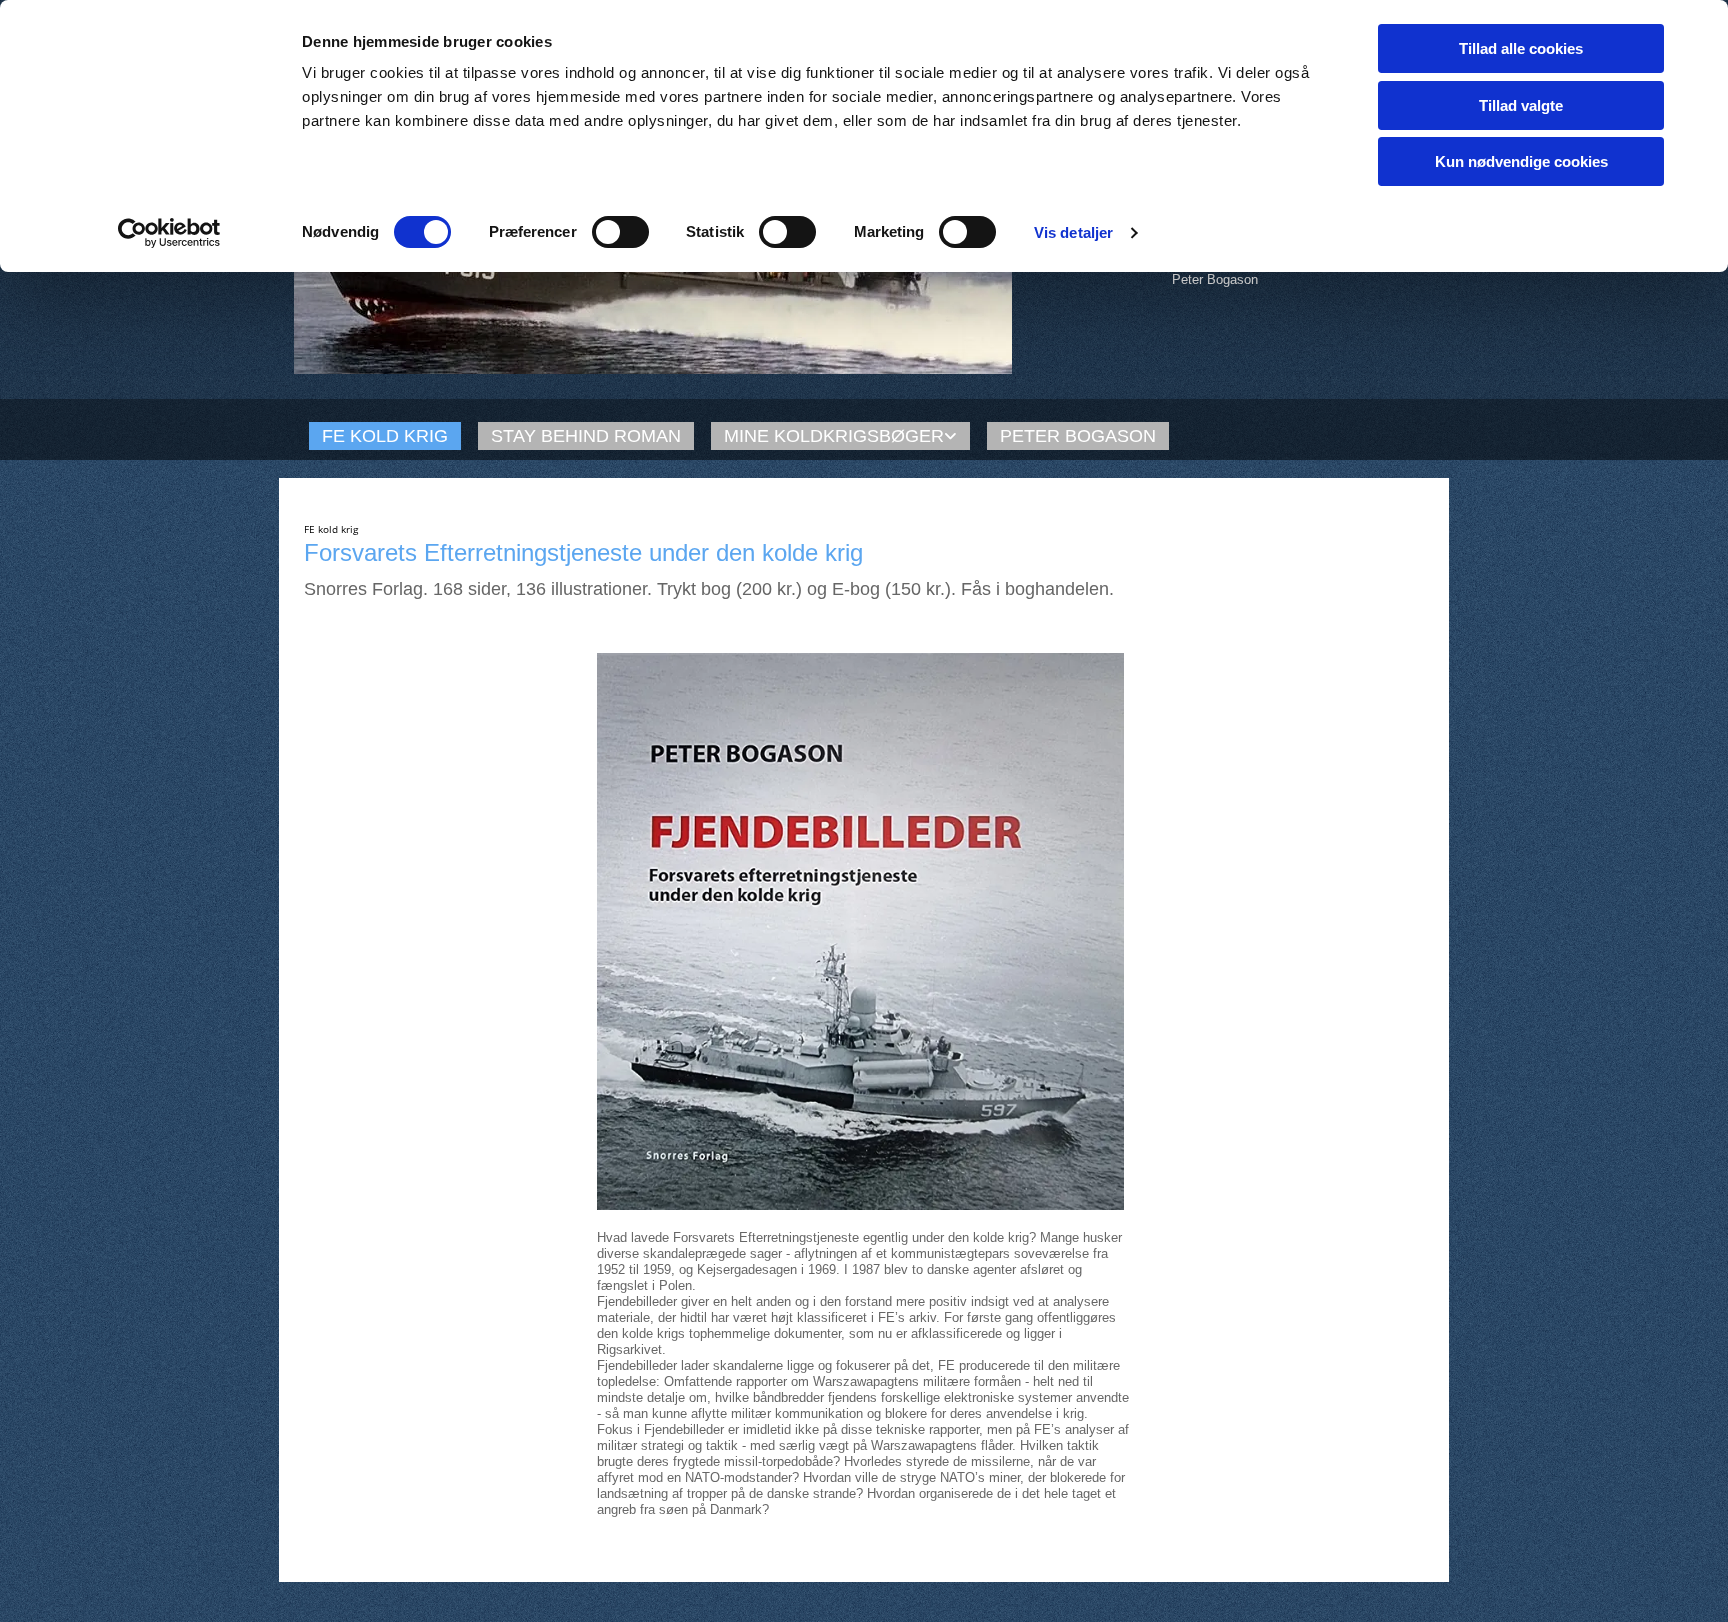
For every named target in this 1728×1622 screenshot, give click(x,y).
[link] (834, 436)
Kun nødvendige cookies (1521, 161)
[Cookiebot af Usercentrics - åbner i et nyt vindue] (169, 233)
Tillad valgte (1521, 105)
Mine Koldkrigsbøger (834, 436)
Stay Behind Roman (586, 436)
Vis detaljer (1073, 232)
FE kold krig (385, 436)
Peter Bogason (1078, 436)
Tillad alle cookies (1521, 48)
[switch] (620, 232)
